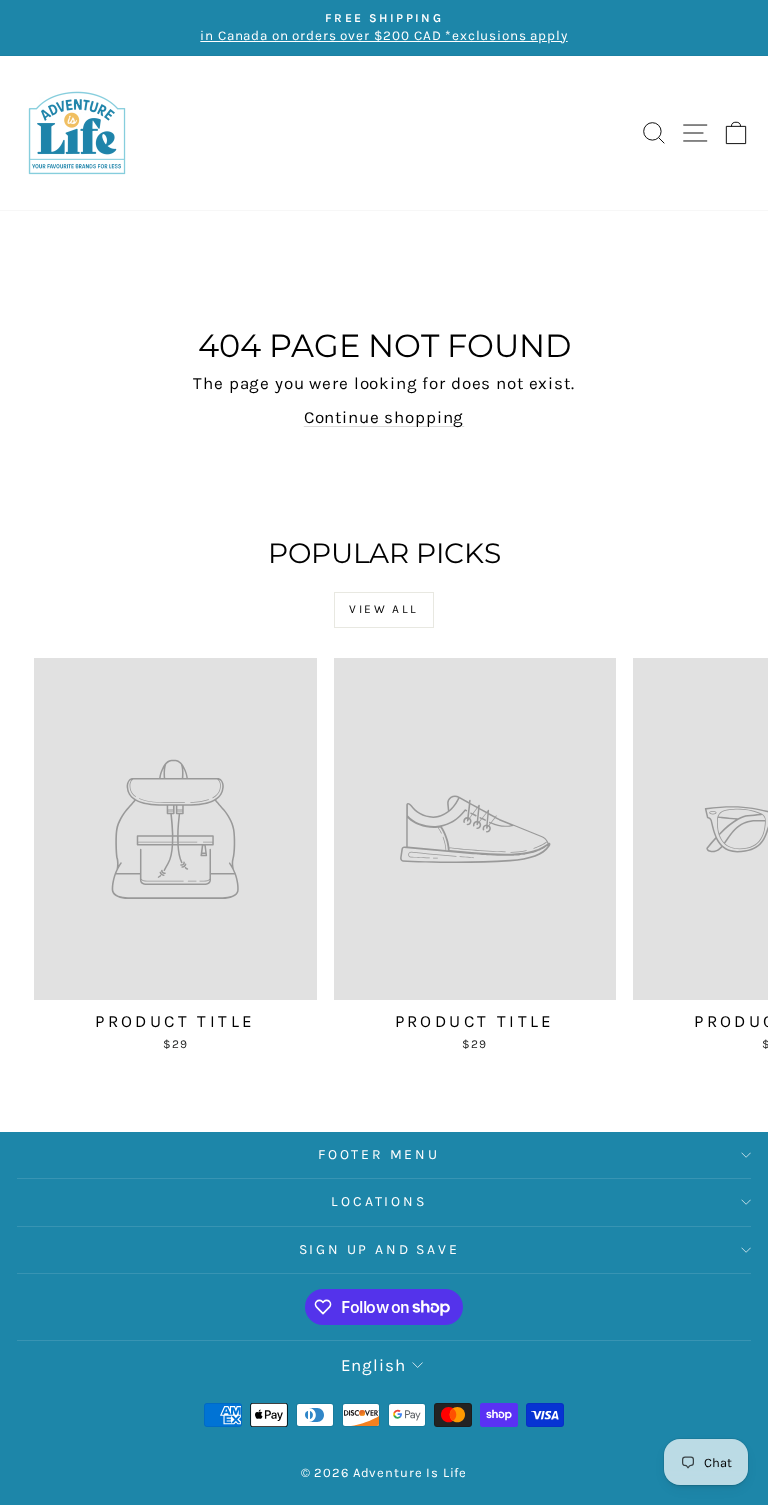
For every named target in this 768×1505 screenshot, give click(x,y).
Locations (378, 1201)
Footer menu (379, 1154)
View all (383, 609)
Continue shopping (384, 417)
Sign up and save (379, 1249)
